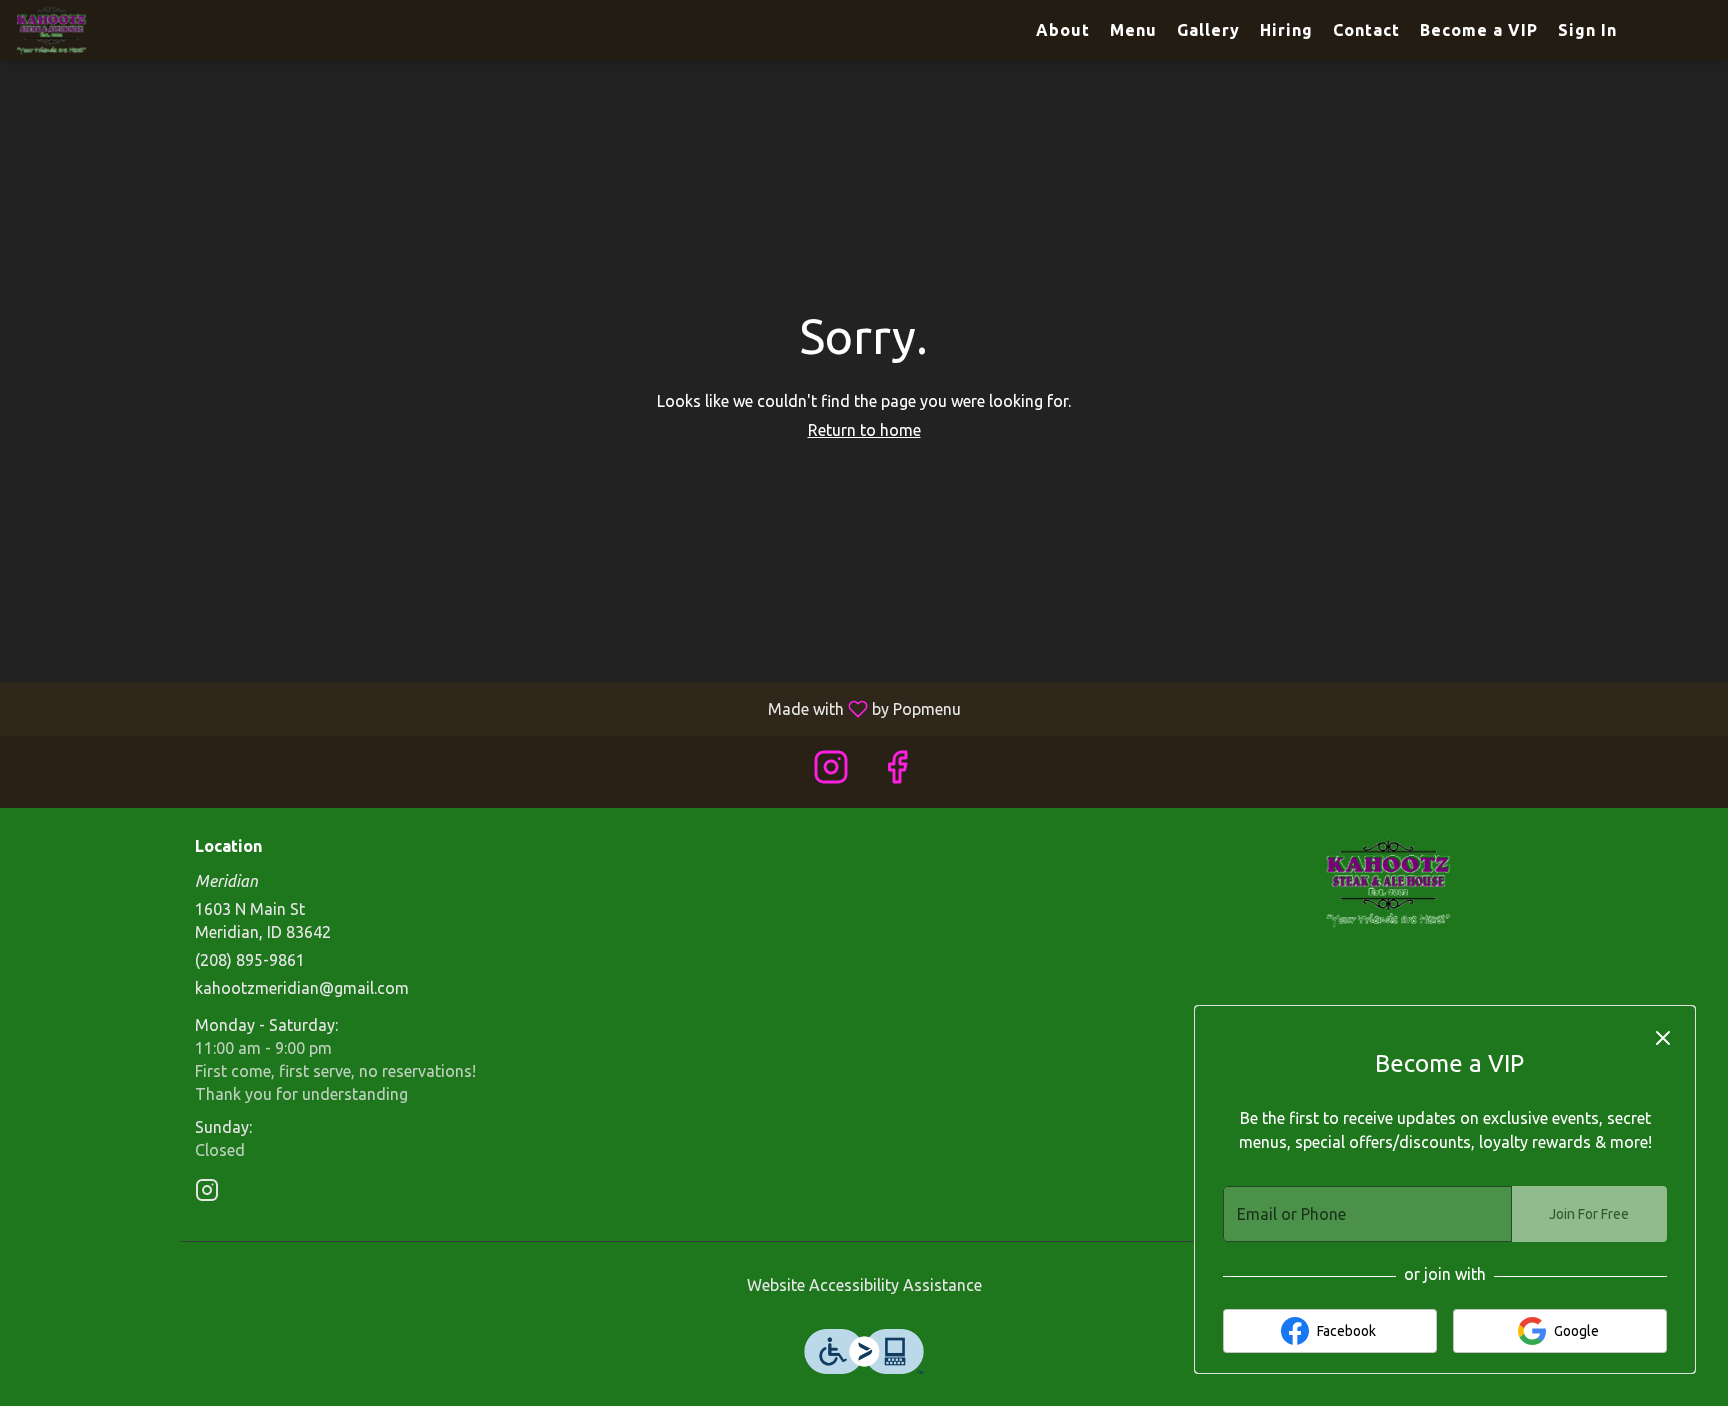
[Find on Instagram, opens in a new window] (831, 771)
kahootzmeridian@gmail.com (302, 988)
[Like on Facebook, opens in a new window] (897, 771)
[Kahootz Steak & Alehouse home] (106, 30)
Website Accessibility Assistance (864, 1285)
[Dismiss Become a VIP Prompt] (1663, 1038)
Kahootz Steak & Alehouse (1389, 883)
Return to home (864, 430)
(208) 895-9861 (250, 960)
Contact (1366, 30)
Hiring (1286, 30)
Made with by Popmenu (488, 708)
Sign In (1587, 30)
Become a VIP (1479, 30)
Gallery (1208, 30)
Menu (1133, 30)
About (1063, 30)
